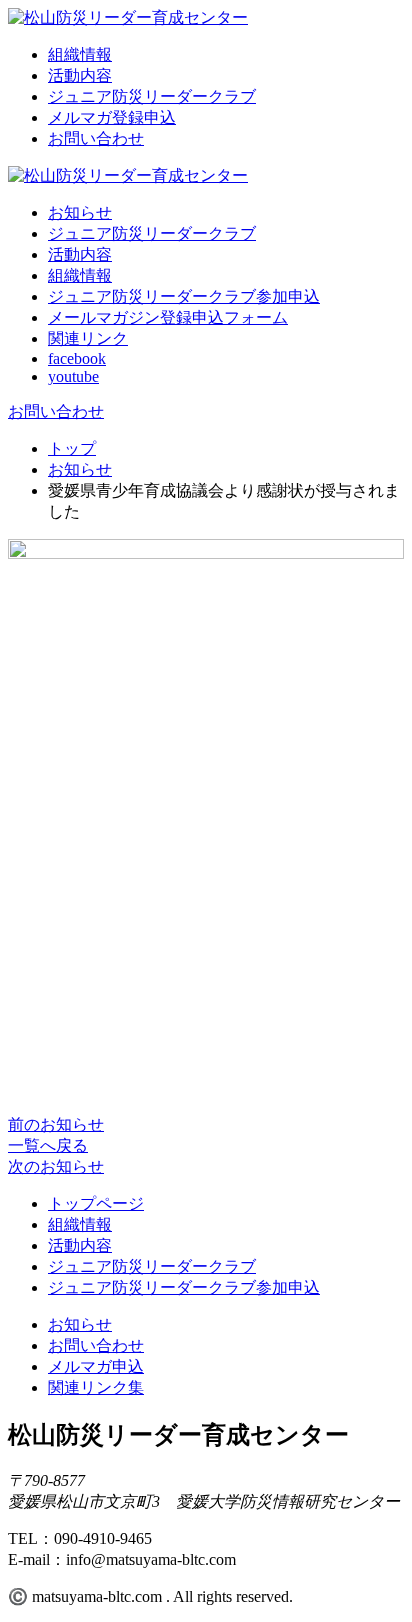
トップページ (96, 1203)
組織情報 (80, 54)
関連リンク (88, 338)
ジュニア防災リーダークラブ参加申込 (184, 296)
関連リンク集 (96, 1387)
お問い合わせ (96, 138)
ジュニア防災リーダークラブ (152, 96)
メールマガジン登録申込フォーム (168, 317)
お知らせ (80, 212)
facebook (77, 358)
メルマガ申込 (96, 1366)
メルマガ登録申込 (112, 117)
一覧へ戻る (48, 1145)
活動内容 (80, 75)
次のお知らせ (56, 1166)
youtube (73, 376)
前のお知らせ (56, 1124)
